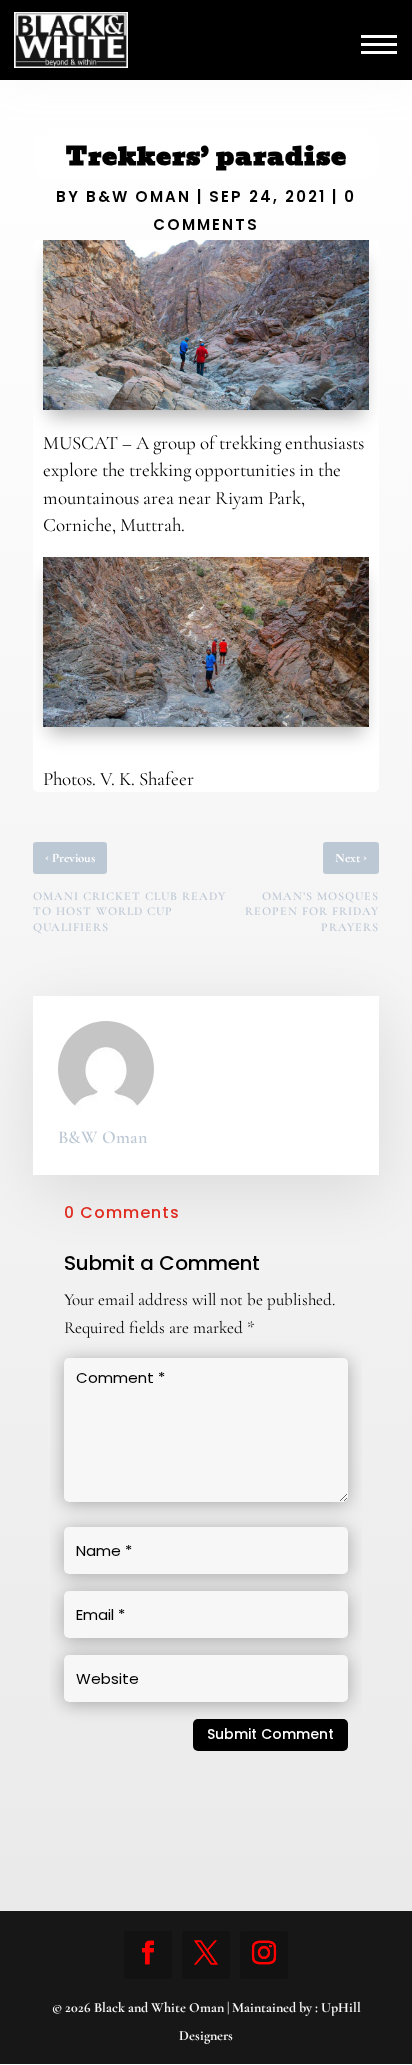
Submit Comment (270, 1734)
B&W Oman (138, 196)
